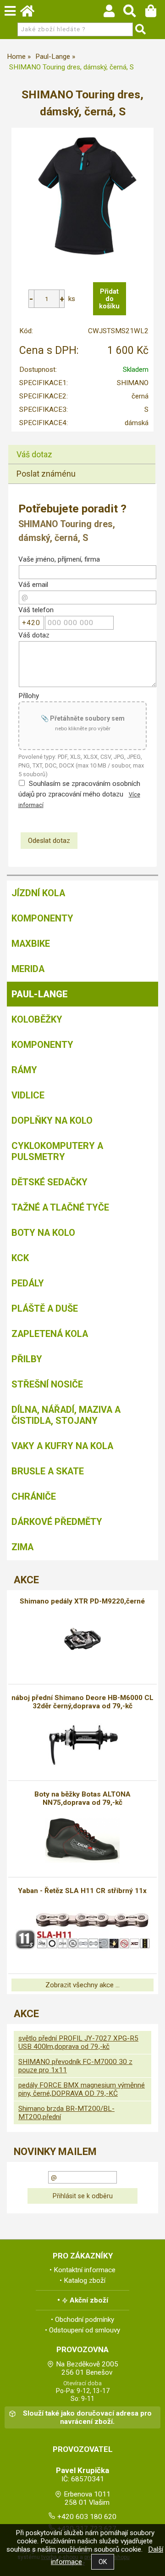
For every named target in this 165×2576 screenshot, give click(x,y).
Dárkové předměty (57, 1522)
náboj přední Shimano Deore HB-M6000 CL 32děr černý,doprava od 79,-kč (82, 1702)
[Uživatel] (113, 13)
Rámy (24, 1070)
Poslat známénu (46, 474)
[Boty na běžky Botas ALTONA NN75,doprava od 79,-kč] (83, 1840)
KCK (20, 1258)
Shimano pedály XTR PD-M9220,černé (82, 1601)
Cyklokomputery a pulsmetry (57, 1151)
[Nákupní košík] (155, 13)
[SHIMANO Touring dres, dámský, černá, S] (82, 198)
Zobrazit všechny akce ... (82, 1985)
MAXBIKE (31, 944)
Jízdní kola (38, 893)
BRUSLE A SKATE (48, 1471)
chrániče (34, 1496)
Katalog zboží (85, 2280)
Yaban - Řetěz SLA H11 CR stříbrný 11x (82, 1891)
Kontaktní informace (85, 2270)
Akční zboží (89, 2300)
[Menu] (10, 11)
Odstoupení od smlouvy (85, 2330)
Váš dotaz (34, 454)
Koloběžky (37, 1019)
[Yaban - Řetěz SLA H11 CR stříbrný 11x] (82, 1928)
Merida (28, 969)
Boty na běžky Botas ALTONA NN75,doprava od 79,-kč (82, 1798)
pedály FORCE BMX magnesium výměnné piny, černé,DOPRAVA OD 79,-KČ (82, 2089)
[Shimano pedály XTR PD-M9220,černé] (82, 1639)
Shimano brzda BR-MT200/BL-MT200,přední (66, 2113)
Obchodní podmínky (85, 2320)
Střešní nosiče (47, 1384)
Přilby (27, 1359)
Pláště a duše (45, 1308)
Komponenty (42, 918)
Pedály (28, 1283)
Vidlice (28, 1095)
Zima (22, 1547)
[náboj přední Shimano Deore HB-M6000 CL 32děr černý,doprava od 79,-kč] (83, 1744)
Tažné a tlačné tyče (60, 1207)
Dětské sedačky (49, 1182)
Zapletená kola (50, 1334)
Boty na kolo (43, 1233)
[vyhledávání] (134, 13)
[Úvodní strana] (32, 13)
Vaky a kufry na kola (62, 1446)
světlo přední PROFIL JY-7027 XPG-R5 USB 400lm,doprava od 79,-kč (78, 2042)
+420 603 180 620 (87, 2517)
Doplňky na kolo (52, 1120)
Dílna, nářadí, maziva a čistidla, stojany (66, 1415)
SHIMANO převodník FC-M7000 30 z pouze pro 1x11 (75, 2066)
